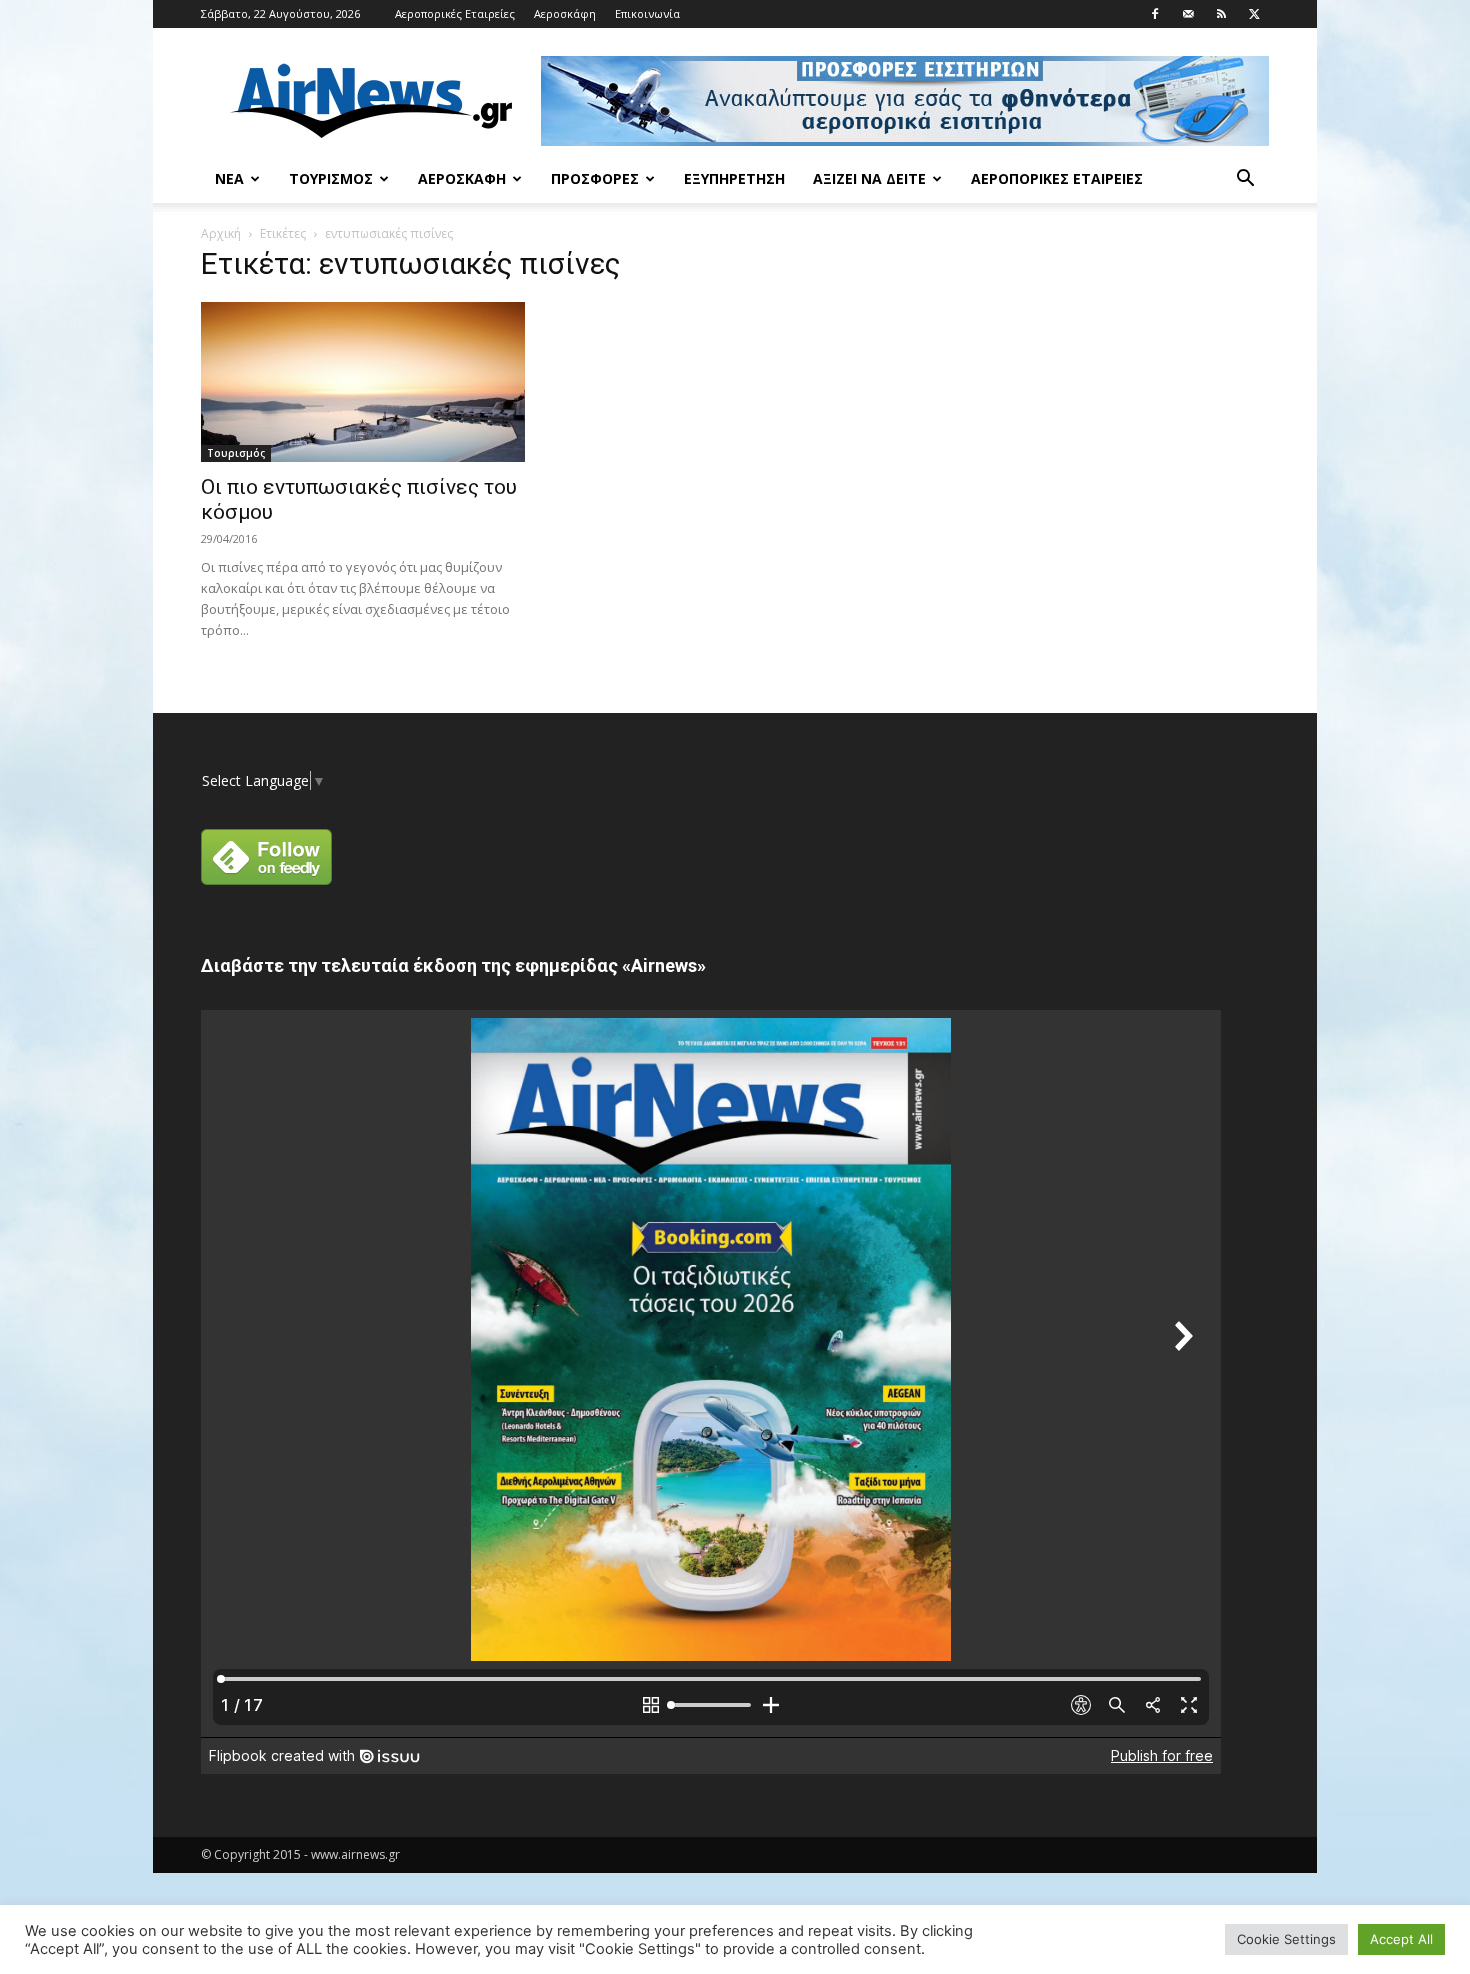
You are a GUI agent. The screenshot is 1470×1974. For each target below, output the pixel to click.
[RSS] (1221, 14)
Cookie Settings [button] (1286, 1939)
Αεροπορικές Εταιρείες (455, 13)
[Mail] (1188, 14)
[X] (1254, 14)
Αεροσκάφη (565, 13)
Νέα (229, 178)
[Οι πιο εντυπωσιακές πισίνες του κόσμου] (363, 382)
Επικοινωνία (647, 13)
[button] (1245, 180)
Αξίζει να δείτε (869, 178)
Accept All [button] (1401, 1939)
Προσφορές (595, 178)
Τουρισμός (331, 178)
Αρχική (221, 233)
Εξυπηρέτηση (734, 178)
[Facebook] (1155, 14)
